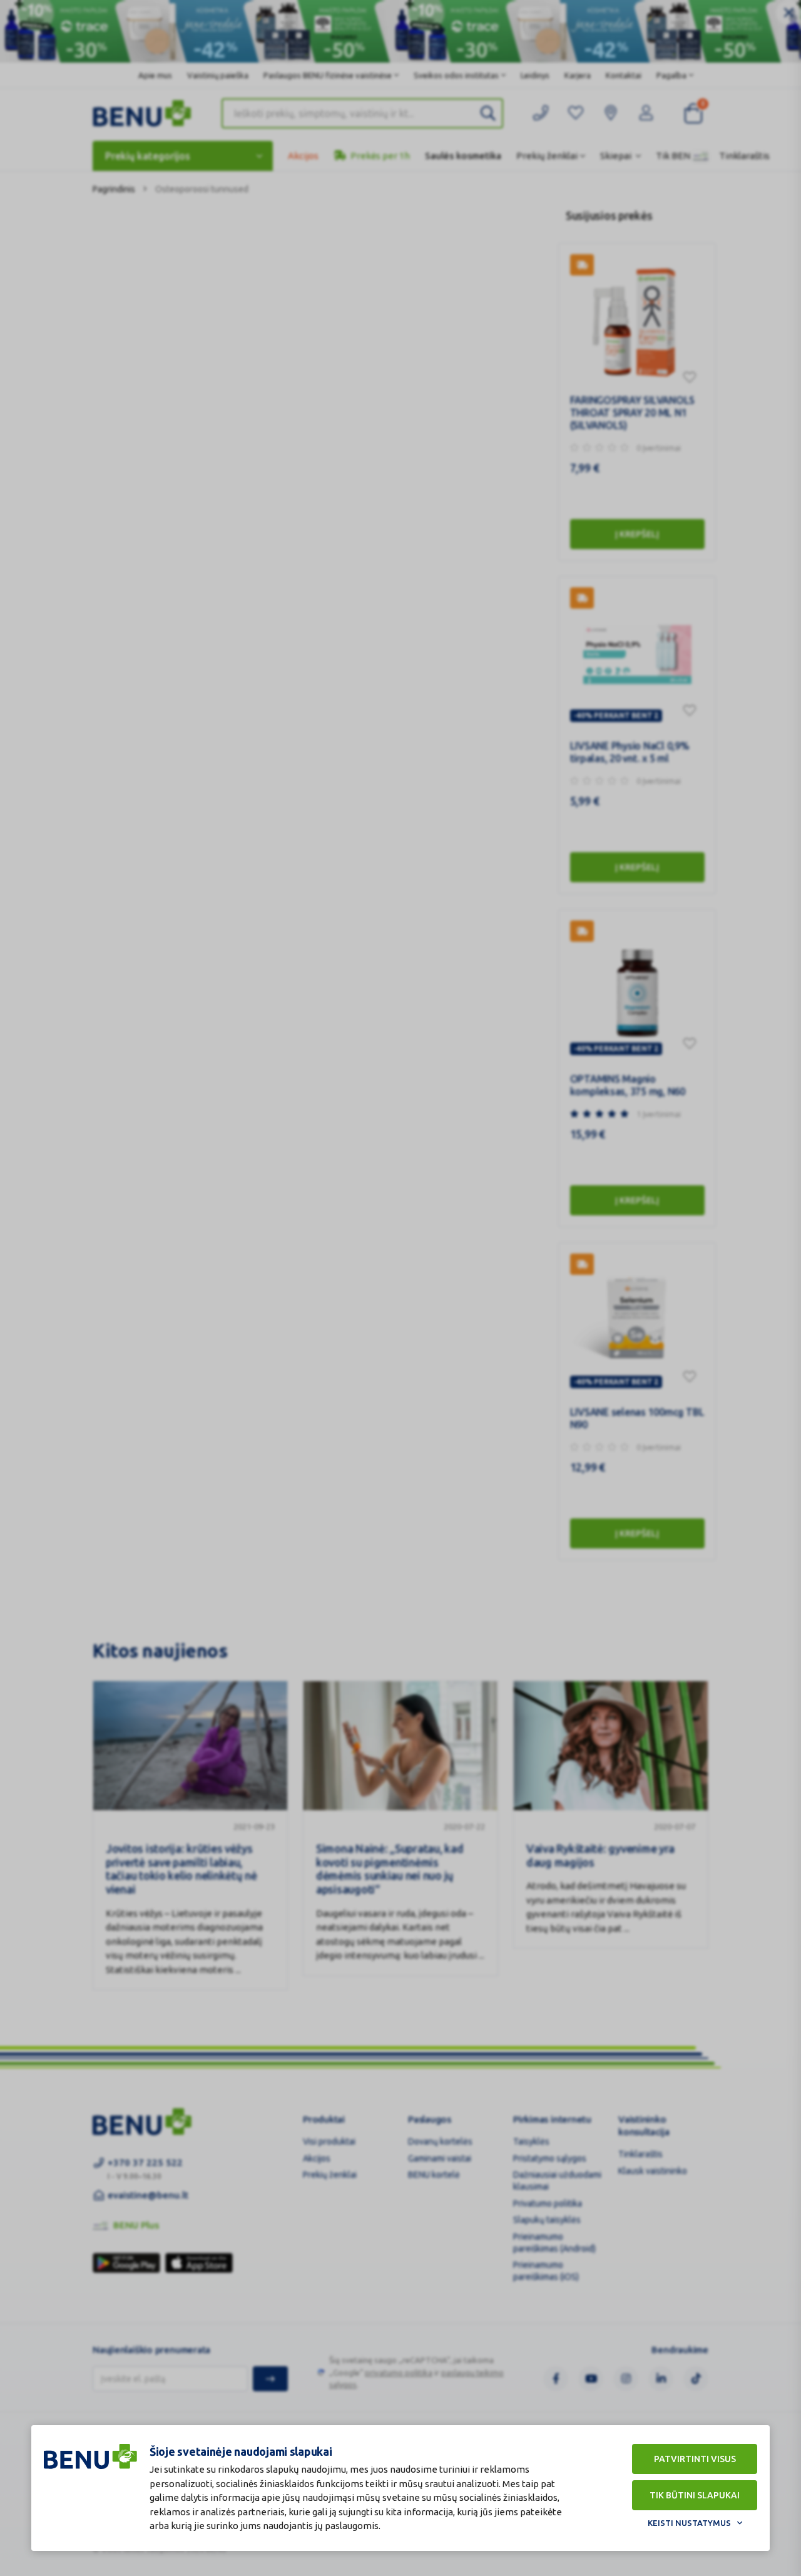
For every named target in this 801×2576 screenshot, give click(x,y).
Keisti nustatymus (689, 2523)
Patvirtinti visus (695, 2459)
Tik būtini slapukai (695, 2495)
